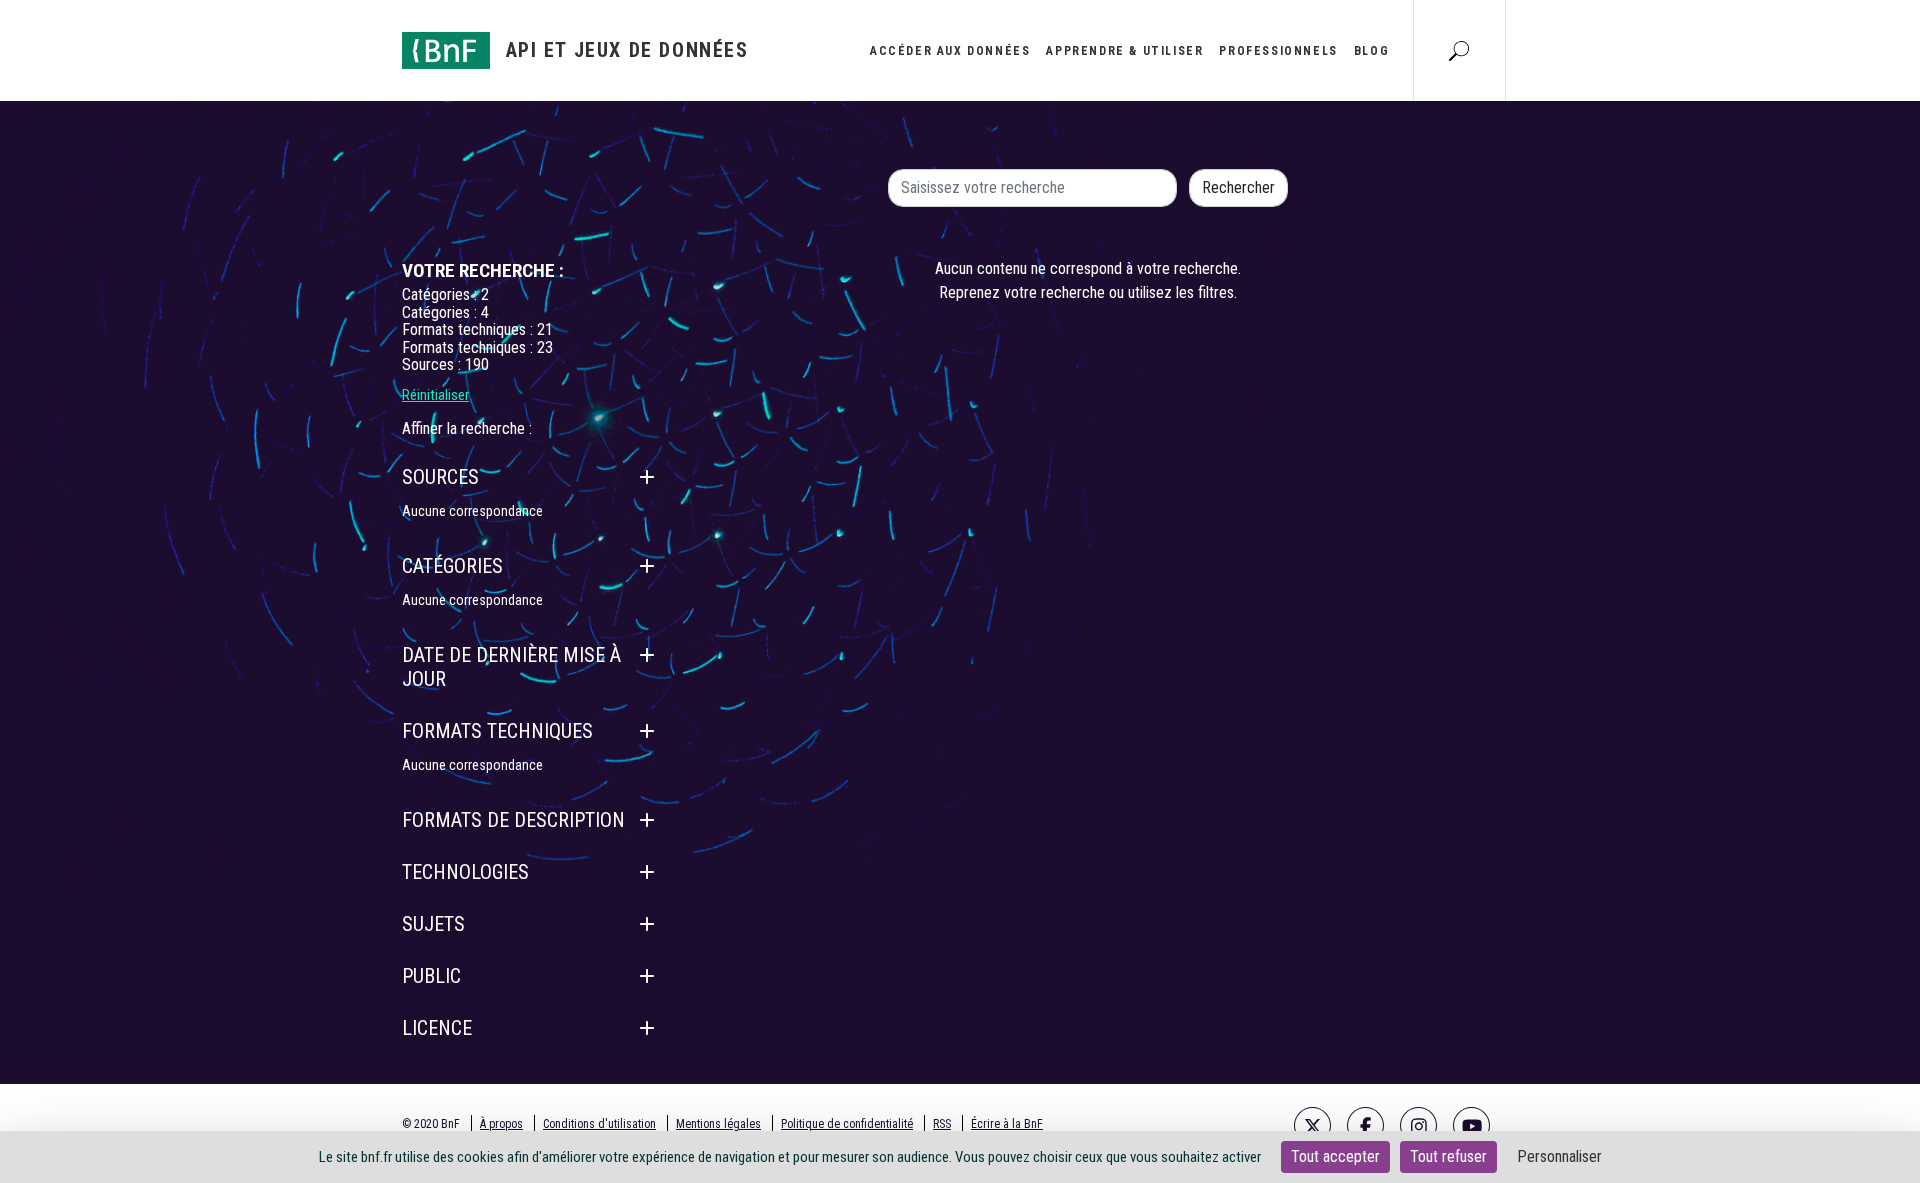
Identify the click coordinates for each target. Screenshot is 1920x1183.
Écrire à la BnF (1007, 1124)
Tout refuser (1448, 1156)
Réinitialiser (435, 395)
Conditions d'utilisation (599, 1124)
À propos (501, 1124)
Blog (1371, 51)
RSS (942, 1124)
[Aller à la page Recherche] (1459, 50)
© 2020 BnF (431, 1124)
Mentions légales (718, 1124)
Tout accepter (1335, 1156)
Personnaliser (1559, 1156)
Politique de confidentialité (847, 1124)
